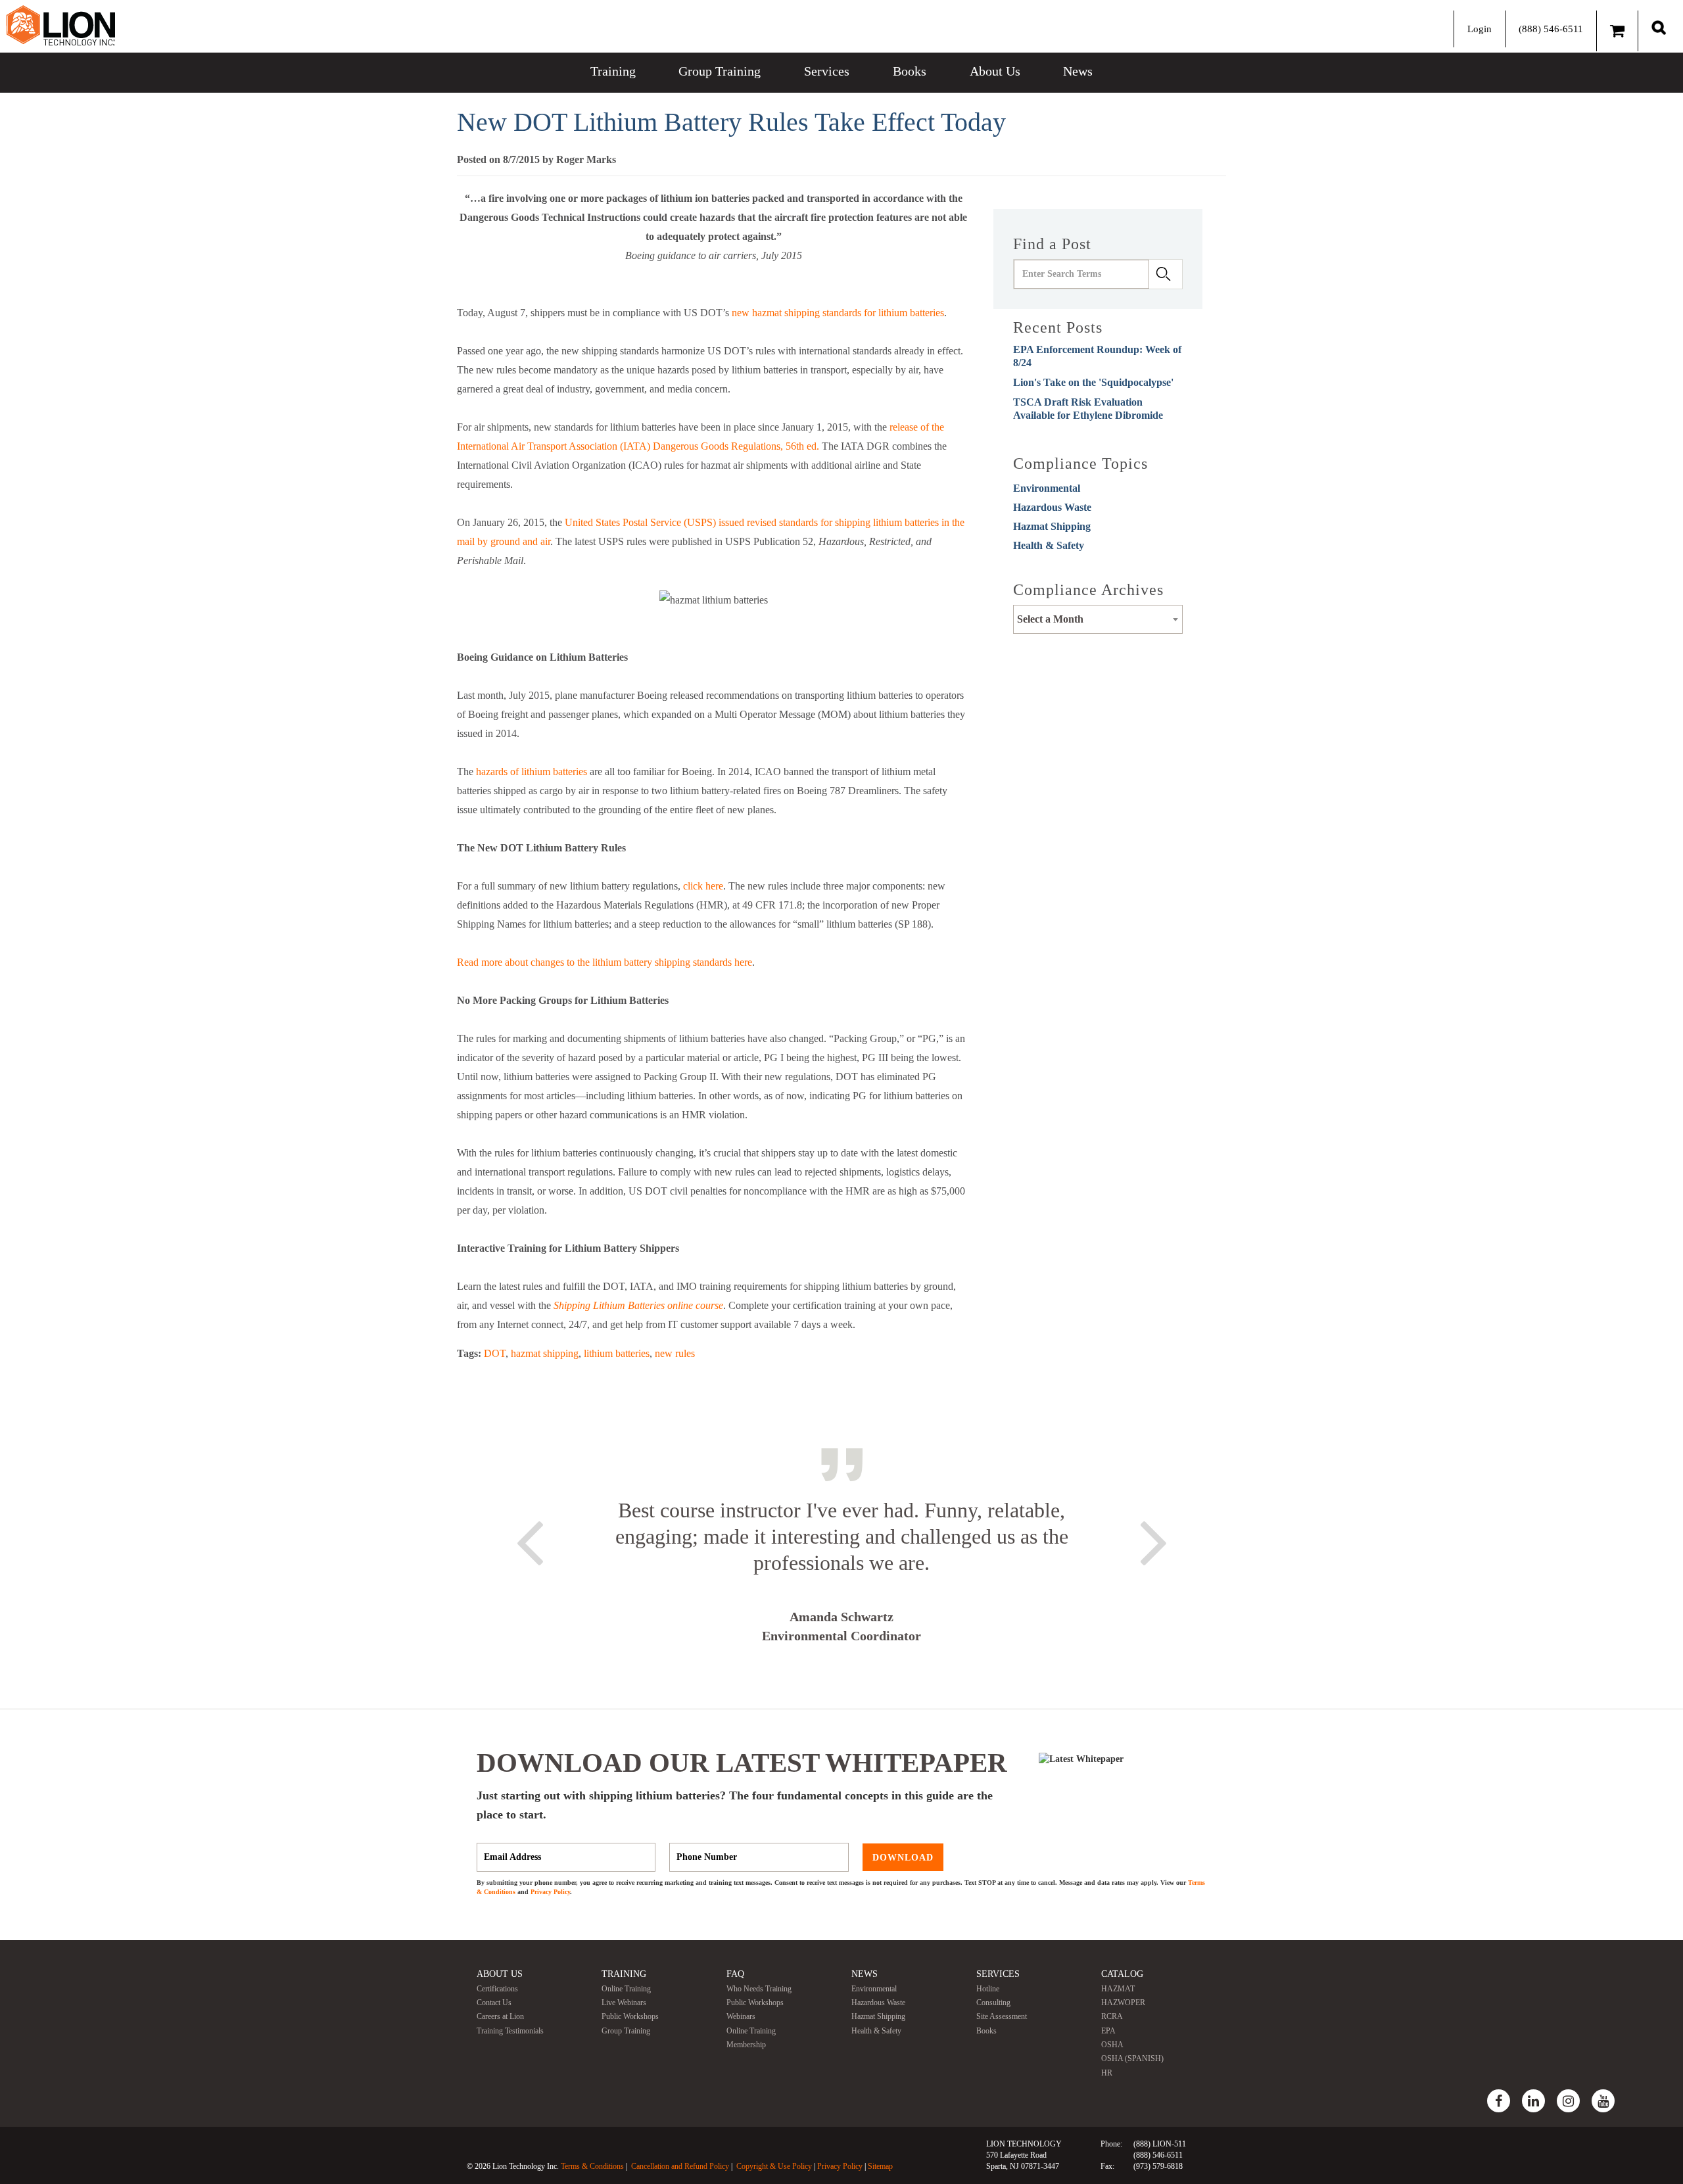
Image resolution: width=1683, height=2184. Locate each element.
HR (1107, 2073)
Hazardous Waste (1052, 507)
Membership (746, 2045)
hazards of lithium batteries (532, 772)
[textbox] (1098, 619)
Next (1154, 1540)
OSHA (1112, 2045)
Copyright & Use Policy (774, 2166)
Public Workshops (630, 2016)
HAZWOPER (1123, 2003)
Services (827, 71)
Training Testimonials (510, 2031)
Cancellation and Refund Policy (680, 2166)
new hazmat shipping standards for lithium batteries (838, 313)
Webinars (741, 2016)
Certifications (497, 1989)
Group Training (720, 71)
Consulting (993, 2003)
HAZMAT (1118, 1989)
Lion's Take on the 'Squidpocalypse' (1093, 382)
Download (903, 1857)
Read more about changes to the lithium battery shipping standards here (604, 962)
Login (1480, 29)
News (1078, 71)
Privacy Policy (550, 1892)
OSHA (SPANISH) (1132, 2058)
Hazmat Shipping (1052, 526)
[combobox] (1098, 619)
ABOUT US (500, 1974)
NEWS (865, 1974)
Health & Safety (1049, 545)
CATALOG (1122, 1974)
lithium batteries (617, 1353)
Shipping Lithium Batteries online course (638, 1305)
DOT (495, 1353)
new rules (675, 1353)
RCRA (1112, 2016)
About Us (995, 71)
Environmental (1047, 488)
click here (703, 886)
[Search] (1659, 27)
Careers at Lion (500, 2016)
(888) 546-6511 (1551, 29)
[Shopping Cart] (1617, 31)
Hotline (988, 1989)
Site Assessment (1002, 2016)
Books (910, 71)
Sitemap (880, 2166)
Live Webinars (624, 2003)
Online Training (626, 1989)
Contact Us (494, 2003)
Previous (529, 1540)
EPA (1108, 2031)
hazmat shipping (545, 1353)
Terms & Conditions (592, 2166)
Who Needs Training (759, 1989)
